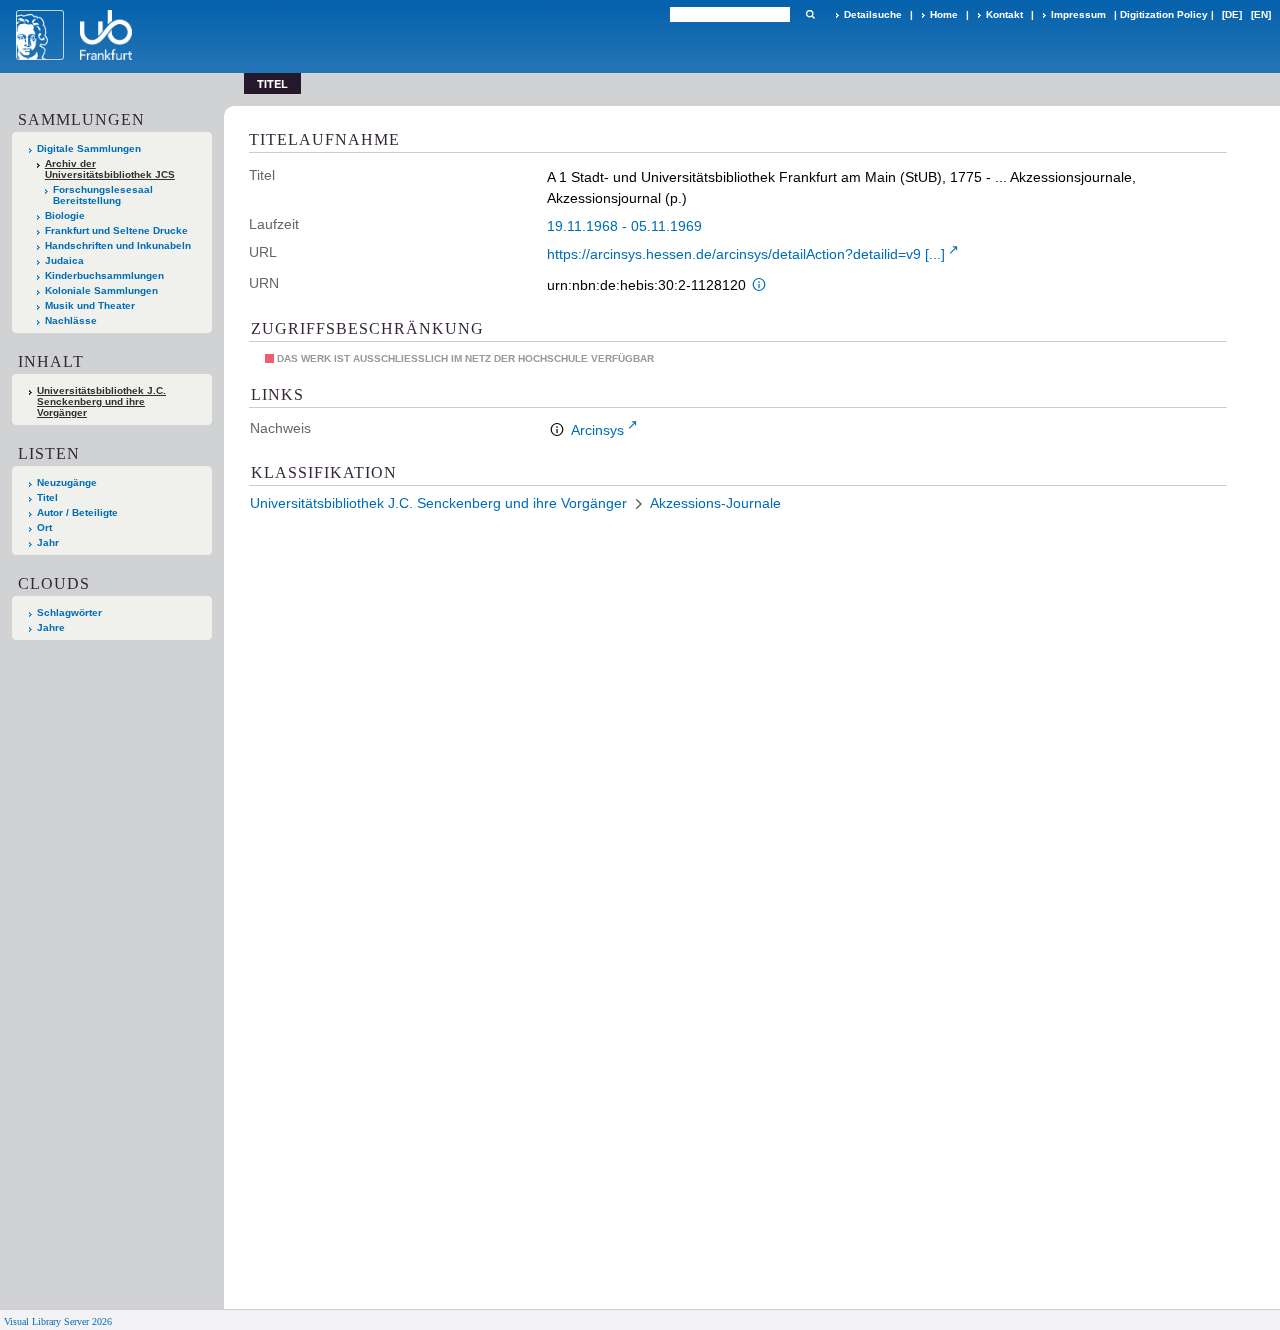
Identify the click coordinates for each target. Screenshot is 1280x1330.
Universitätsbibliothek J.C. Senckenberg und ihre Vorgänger (101, 401)
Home (944, 14)
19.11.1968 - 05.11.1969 (624, 226)
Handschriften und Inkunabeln (118, 245)
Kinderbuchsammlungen (104, 275)
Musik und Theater (90, 305)
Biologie (65, 215)
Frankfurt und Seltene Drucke (116, 230)
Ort (44, 527)
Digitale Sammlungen (89, 148)
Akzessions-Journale (715, 503)
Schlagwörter (69, 612)
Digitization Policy (1164, 14)
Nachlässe (71, 320)
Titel (47, 497)
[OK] (810, 14)
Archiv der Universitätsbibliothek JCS (110, 169)
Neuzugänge (67, 482)
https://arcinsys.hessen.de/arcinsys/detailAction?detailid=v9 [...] (746, 254)
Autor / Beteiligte (77, 512)
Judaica (64, 260)
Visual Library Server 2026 (58, 1321)
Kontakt (1004, 14)
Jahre (51, 627)
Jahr (48, 542)
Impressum (1078, 14)
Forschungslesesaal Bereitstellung (103, 195)
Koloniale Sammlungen (101, 290)
